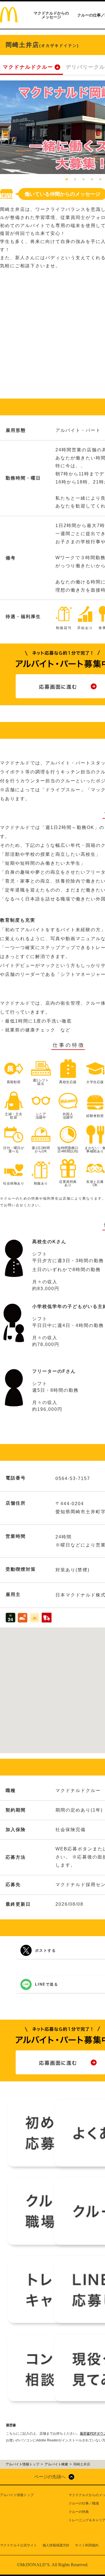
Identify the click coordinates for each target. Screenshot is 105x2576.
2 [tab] (75, 180)
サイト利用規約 (87, 2545)
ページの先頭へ (50, 2477)
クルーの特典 (79, 2512)
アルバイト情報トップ (17, 2495)
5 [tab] (100, 180)
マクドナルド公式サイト (18, 2545)
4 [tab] (92, 180)
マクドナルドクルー (28, 67)
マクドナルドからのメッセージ (51, 15)
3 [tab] (83, 180)
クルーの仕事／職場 (84, 2503)
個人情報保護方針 (56, 2545)
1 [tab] (67, 180)
